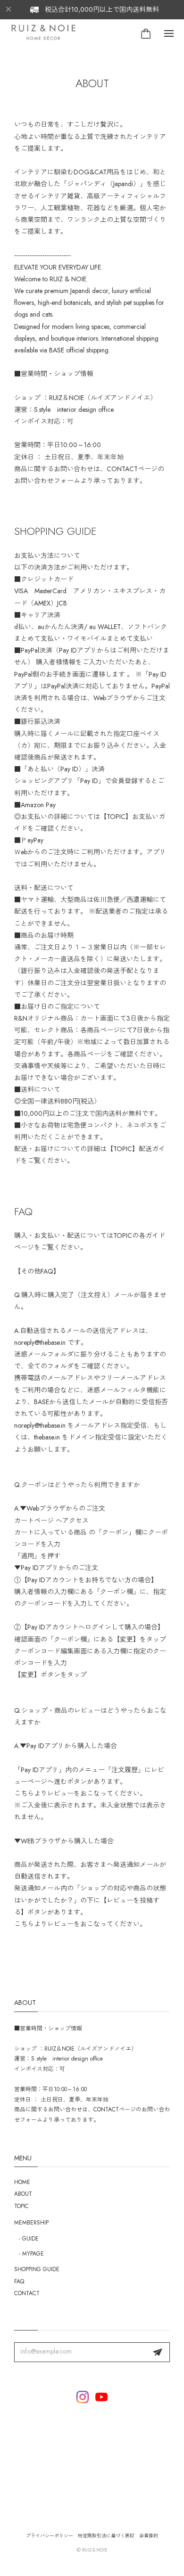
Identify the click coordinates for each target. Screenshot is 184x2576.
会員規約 (149, 2536)
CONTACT (27, 2293)
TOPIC (21, 2206)
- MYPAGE (31, 2254)
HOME (22, 2182)
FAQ (19, 2282)
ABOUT (23, 2194)
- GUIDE (29, 2239)
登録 (158, 2352)
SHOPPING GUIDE (37, 2269)
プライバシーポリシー (50, 2536)
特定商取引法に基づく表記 (106, 2536)
